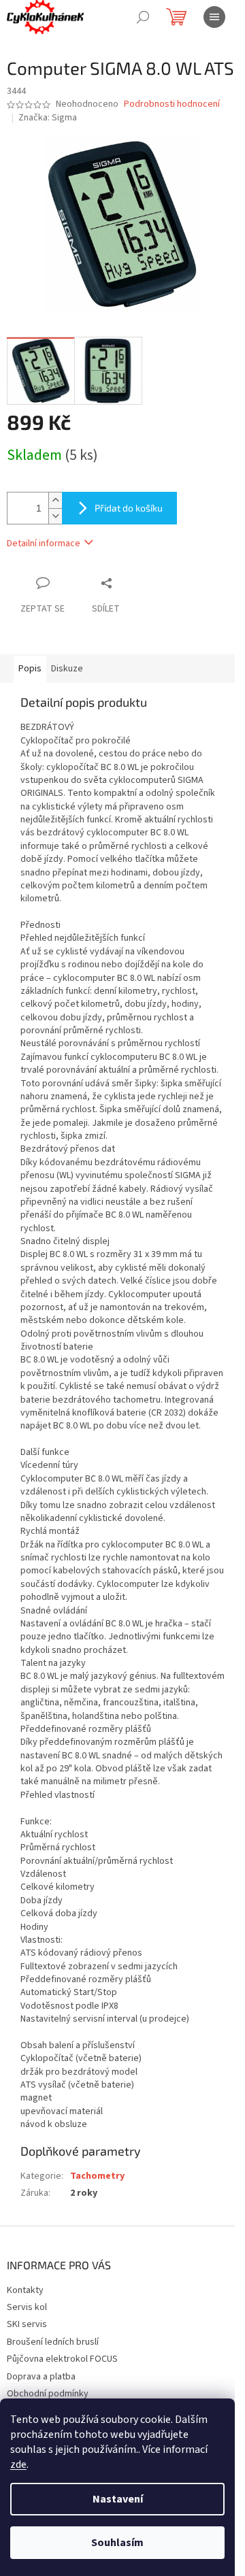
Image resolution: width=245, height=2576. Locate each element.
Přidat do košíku (129, 508)
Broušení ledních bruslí (53, 2342)
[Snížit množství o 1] (55, 516)
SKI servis (27, 2324)
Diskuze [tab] (67, 669)
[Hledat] (143, 17)
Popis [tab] (30, 669)
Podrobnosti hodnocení (172, 104)
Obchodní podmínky (48, 2394)
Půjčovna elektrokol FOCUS (62, 2359)
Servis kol (27, 2307)
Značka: (48, 118)
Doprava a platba (41, 2377)
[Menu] (214, 17)
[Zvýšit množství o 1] (55, 500)
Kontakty (25, 2290)
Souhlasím (117, 2543)
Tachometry (97, 2176)
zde (18, 2464)
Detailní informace (44, 543)
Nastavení (118, 2499)
